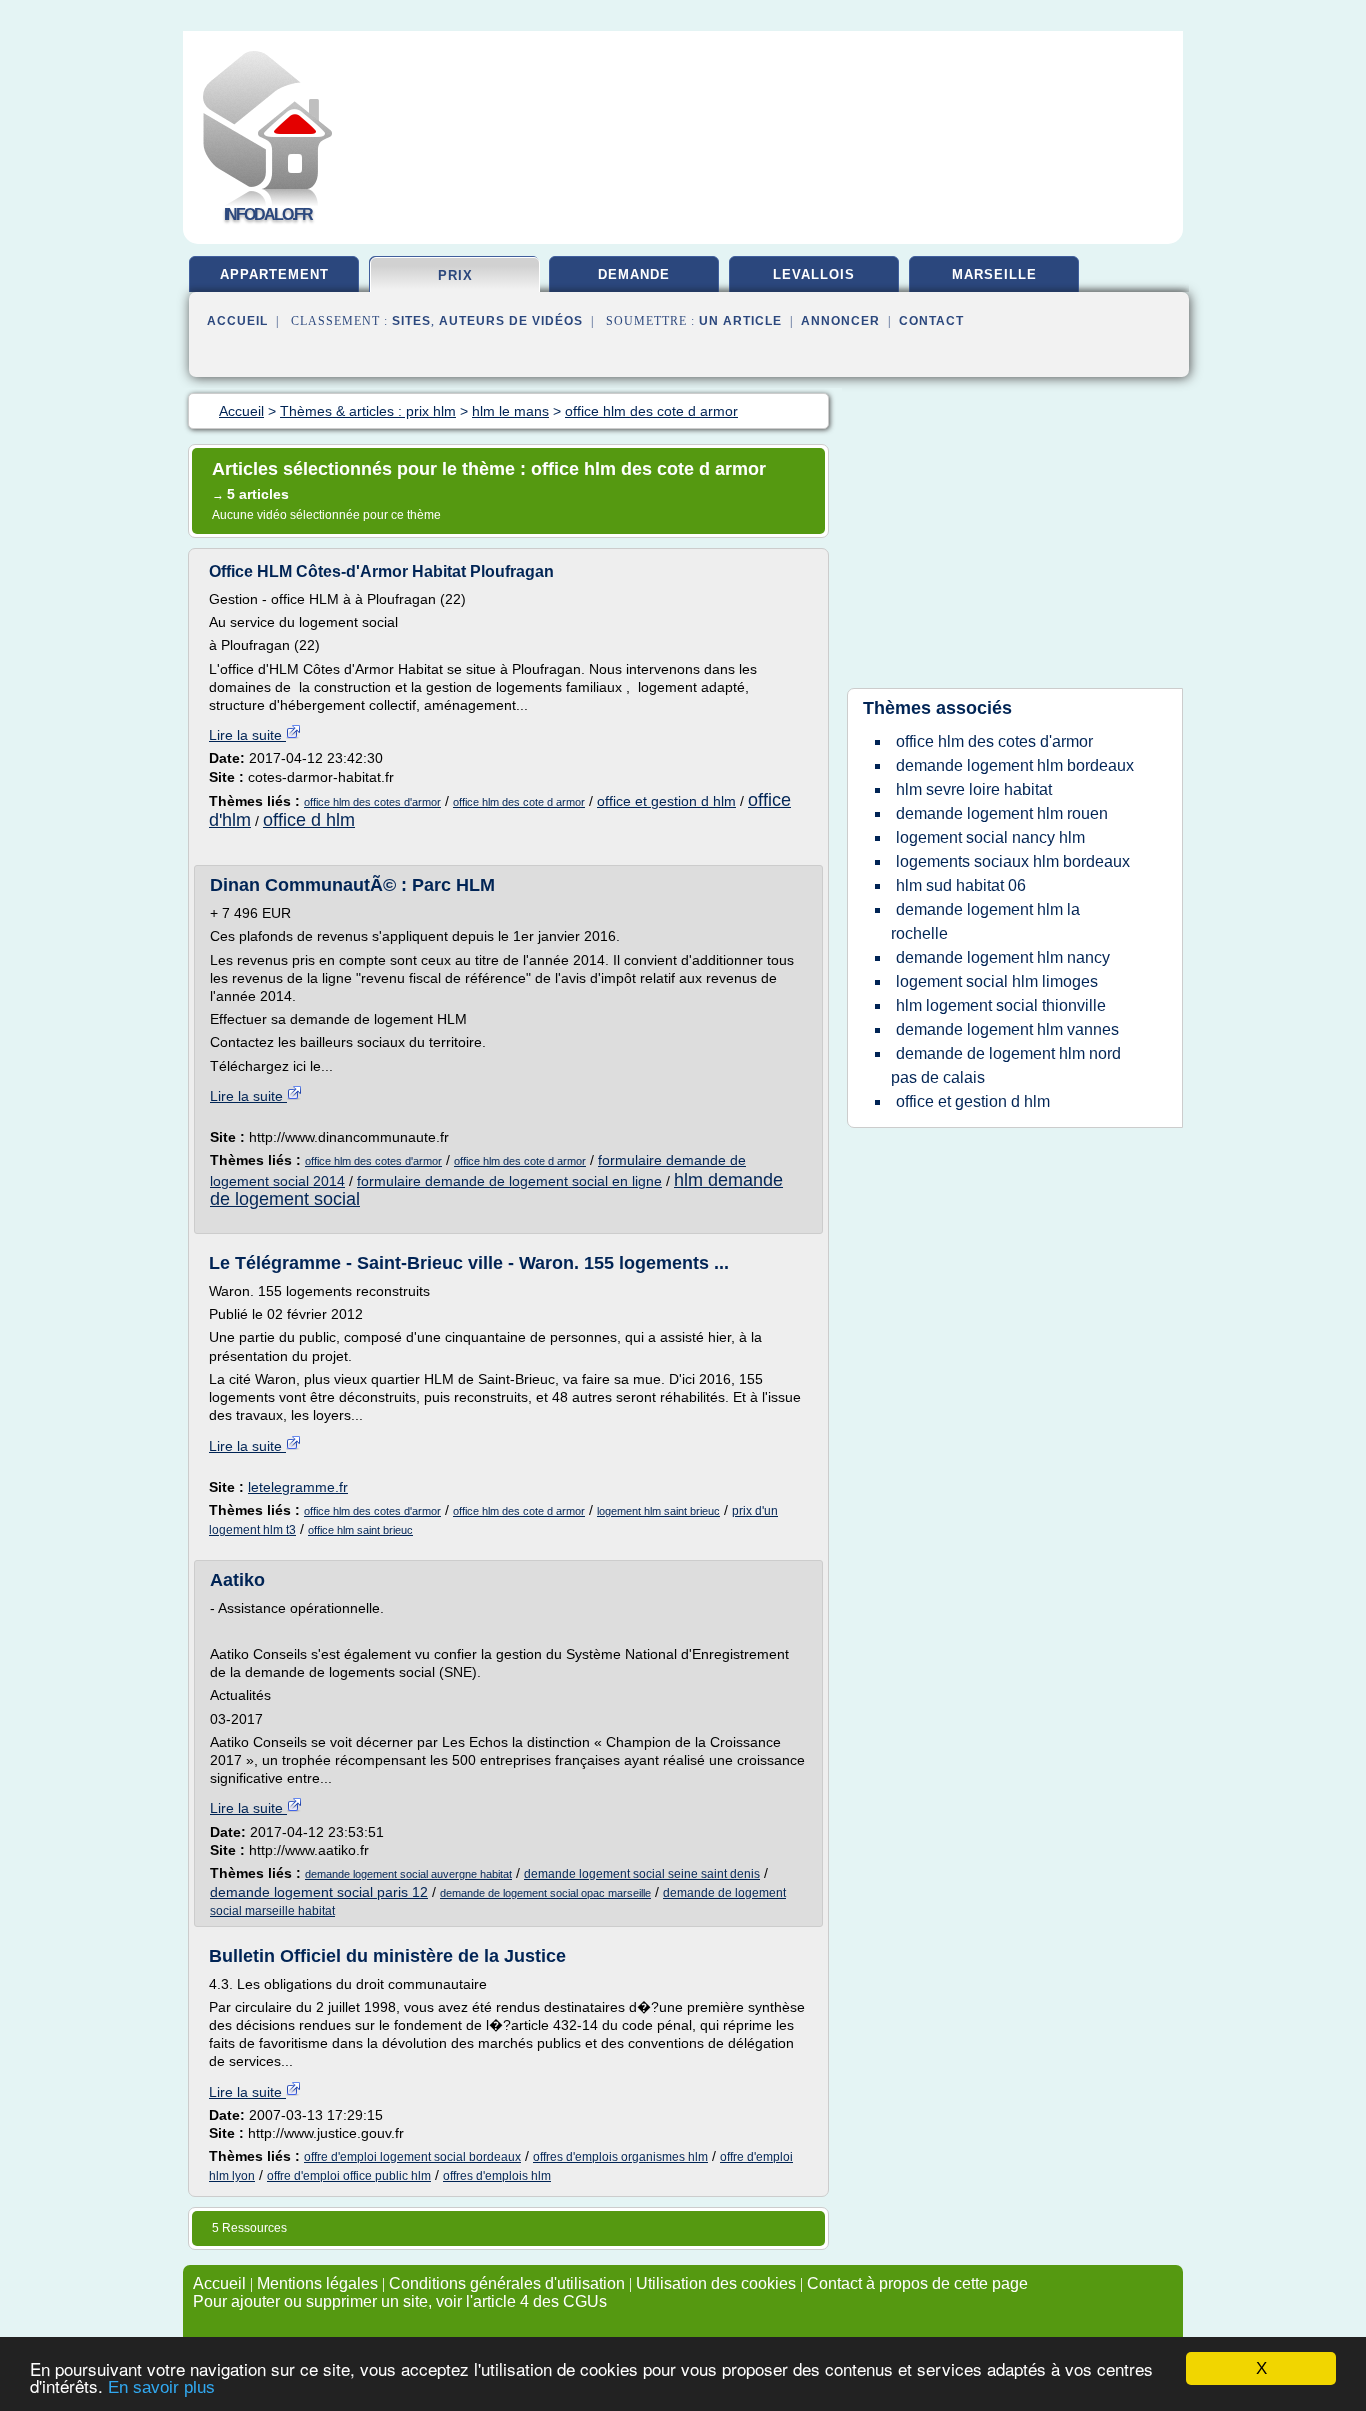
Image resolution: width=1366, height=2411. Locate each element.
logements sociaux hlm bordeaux (1013, 861)
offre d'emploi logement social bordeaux (412, 2157)
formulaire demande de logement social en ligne (509, 1181)
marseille (994, 274)
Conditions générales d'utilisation (507, 2283)
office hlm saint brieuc (360, 1530)
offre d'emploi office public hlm (349, 2176)
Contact (931, 321)
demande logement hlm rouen (1002, 813)
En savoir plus (161, 2387)
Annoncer (840, 321)
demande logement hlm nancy (1003, 957)
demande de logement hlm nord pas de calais (1006, 1065)
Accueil (237, 321)
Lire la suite (247, 735)
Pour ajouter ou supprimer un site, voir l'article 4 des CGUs (400, 2301)
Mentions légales (317, 2283)
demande (634, 274)
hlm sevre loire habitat (974, 789)
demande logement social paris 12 (319, 1892)
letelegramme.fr (298, 1487)
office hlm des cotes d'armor (372, 802)
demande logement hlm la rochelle (985, 921)
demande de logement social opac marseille (545, 1893)
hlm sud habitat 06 (961, 885)
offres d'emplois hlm (497, 2176)
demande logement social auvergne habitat (408, 1874)
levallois (814, 274)
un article (740, 321)
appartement (274, 274)
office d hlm (309, 820)
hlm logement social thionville (1001, 1005)
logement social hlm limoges (997, 981)
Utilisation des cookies (716, 2283)
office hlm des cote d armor (519, 802)
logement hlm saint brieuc (658, 1511)
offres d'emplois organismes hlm (620, 2157)
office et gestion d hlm (666, 801)
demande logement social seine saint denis (642, 1874)
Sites (411, 321)
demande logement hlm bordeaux (1015, 765)
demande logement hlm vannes (1007, 1029)
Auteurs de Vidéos (511, 321)
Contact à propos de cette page (917, 2283)
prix (455, 275)
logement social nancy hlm (990, 837)
